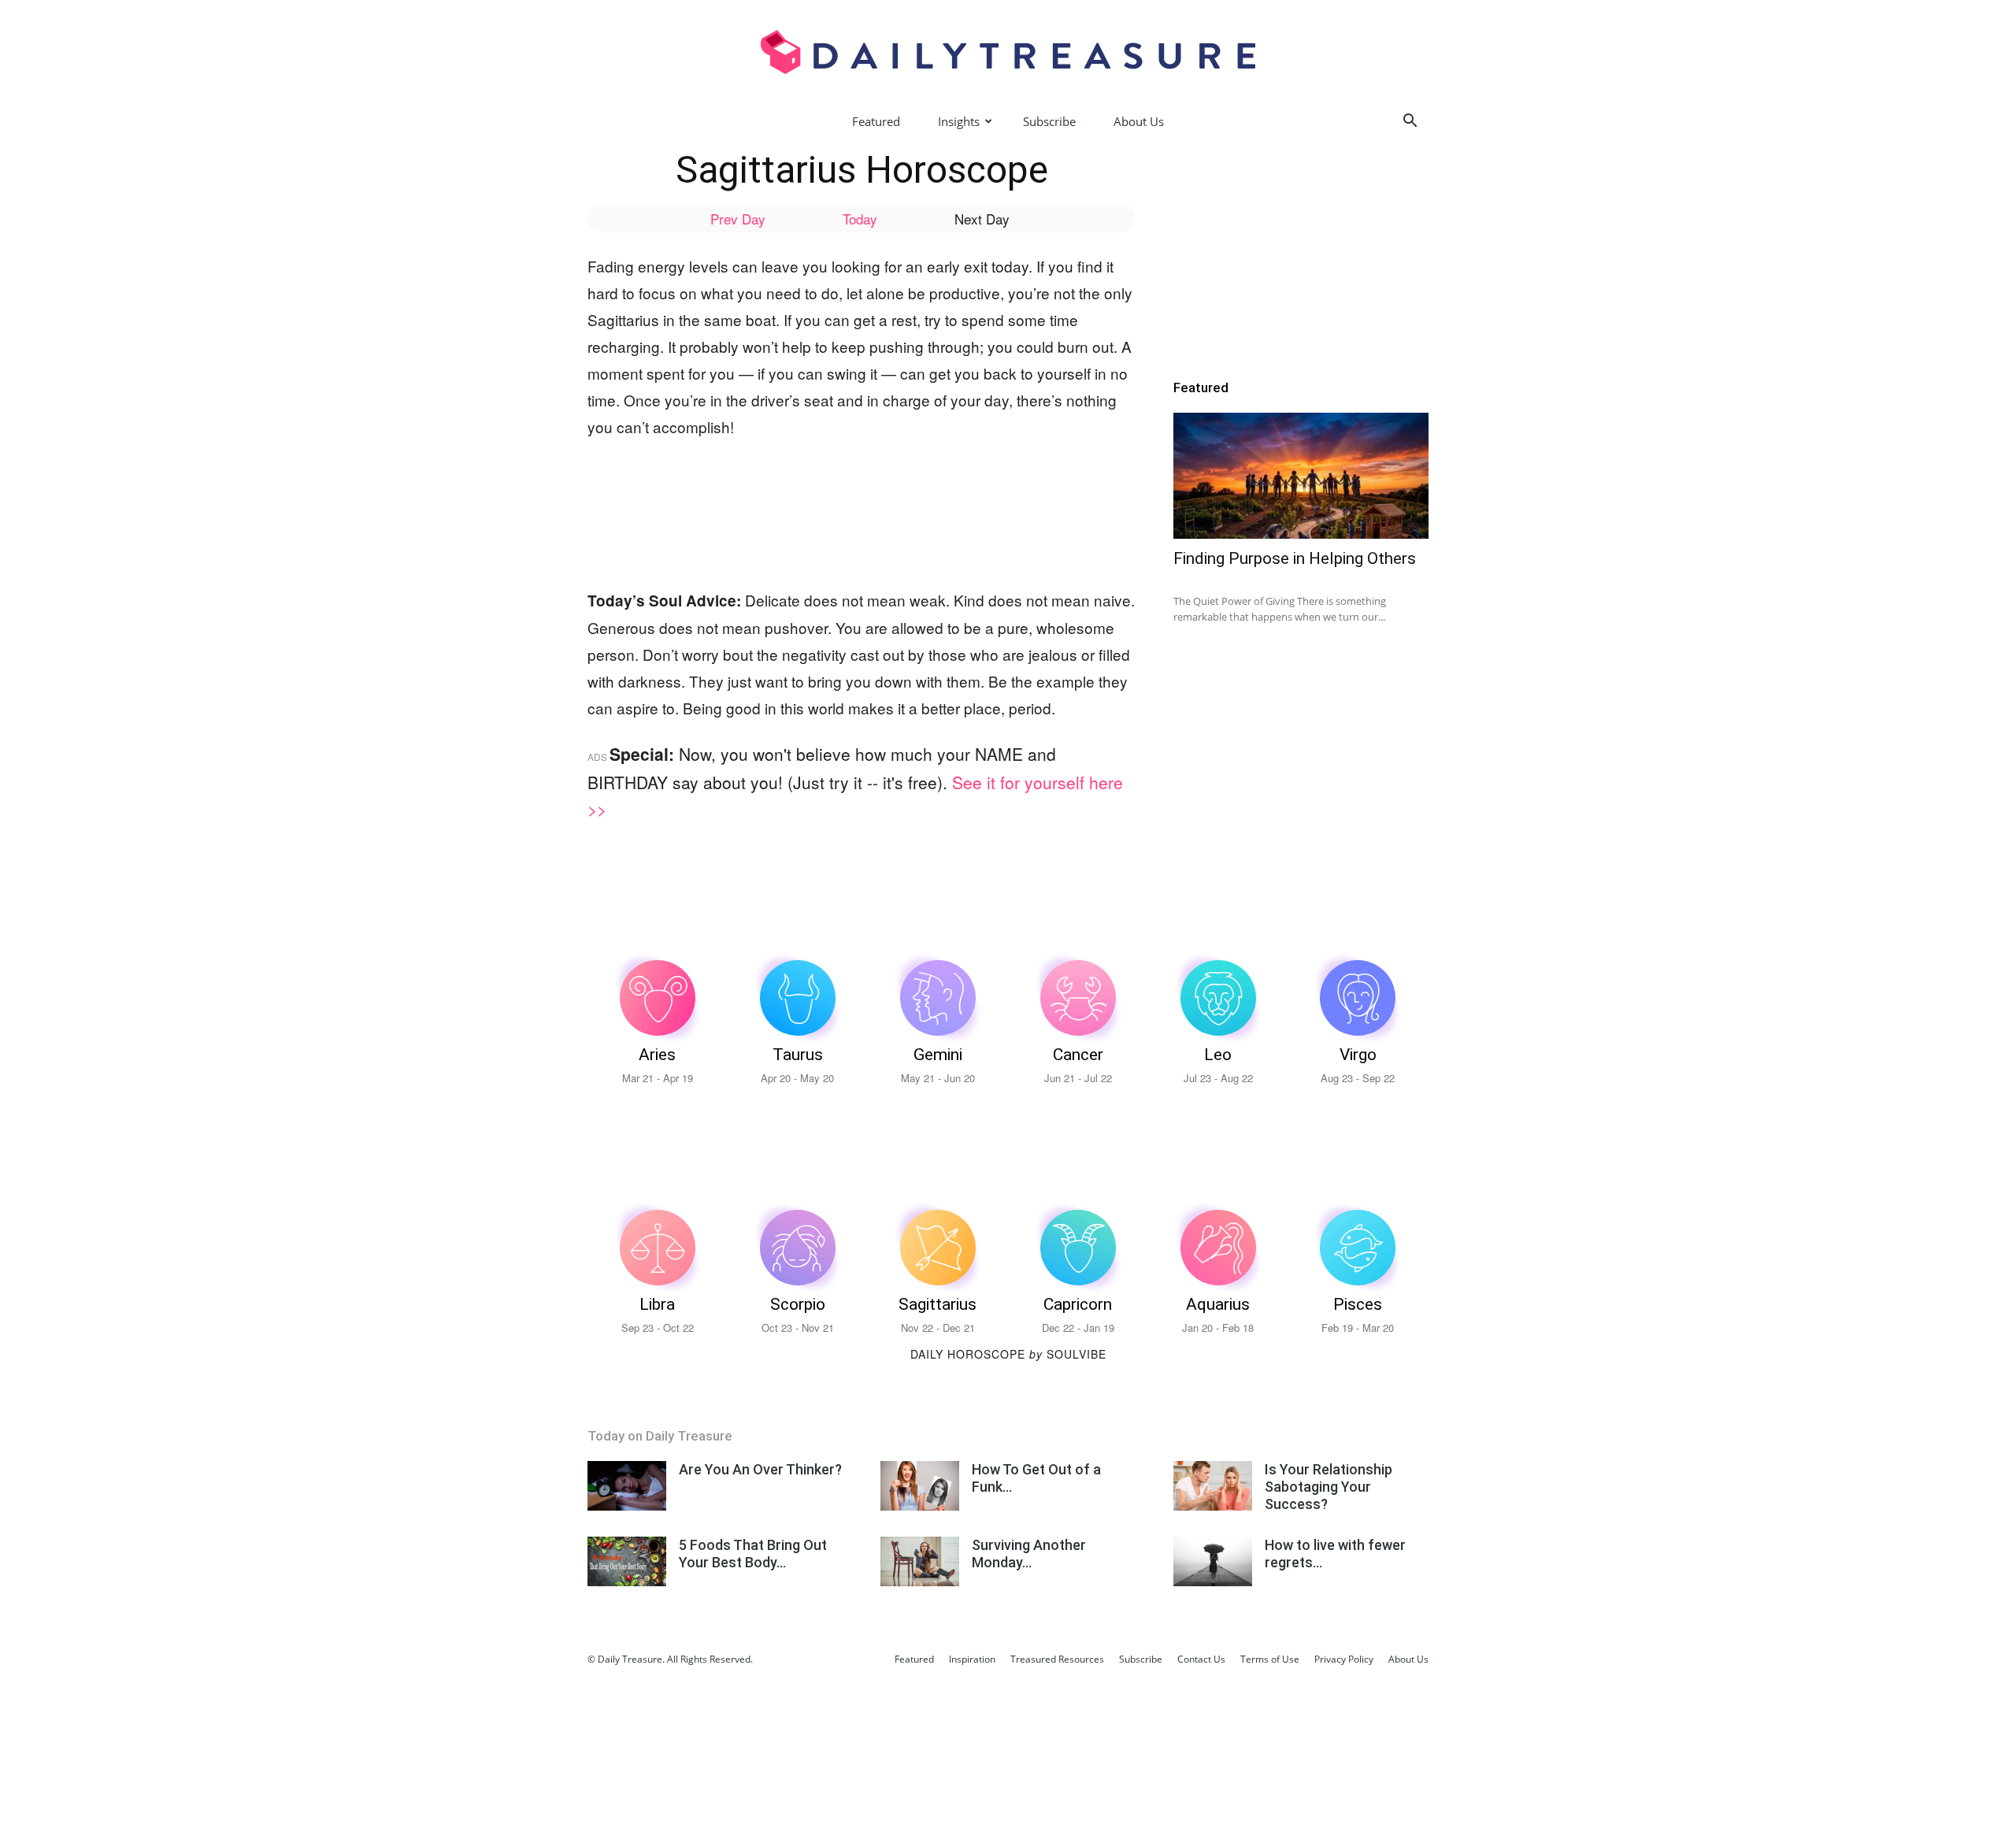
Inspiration (972, 1659)
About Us (1139, 121)
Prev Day (738, 219)
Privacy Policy (1344, 1659)
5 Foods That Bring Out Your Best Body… (753, 1554)
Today (860, 219)
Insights (959, 121)
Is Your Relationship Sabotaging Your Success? (1329, 1486)
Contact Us (1201, 1659)
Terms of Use (1270, 1659)
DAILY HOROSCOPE (976, 1354)
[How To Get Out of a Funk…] (920, 1486)
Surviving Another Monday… (1029, 1554)
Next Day (982, 219)
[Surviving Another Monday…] (920, 1561)
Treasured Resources (1057, 1659)
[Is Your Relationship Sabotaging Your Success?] (1213, 1486)
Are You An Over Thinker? (760, 1469)
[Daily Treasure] (1008, 52)
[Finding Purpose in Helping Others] (1301, 476)
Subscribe (1049, 121)
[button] (1410, 122)
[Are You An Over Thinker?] (627, 1486)
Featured (876, 121)
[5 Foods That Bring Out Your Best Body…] (627, 1561)
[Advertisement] (874, 495)
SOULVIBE (1077, 1354)
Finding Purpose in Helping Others (1295, 558)
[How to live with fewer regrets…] (1213, 1561)
